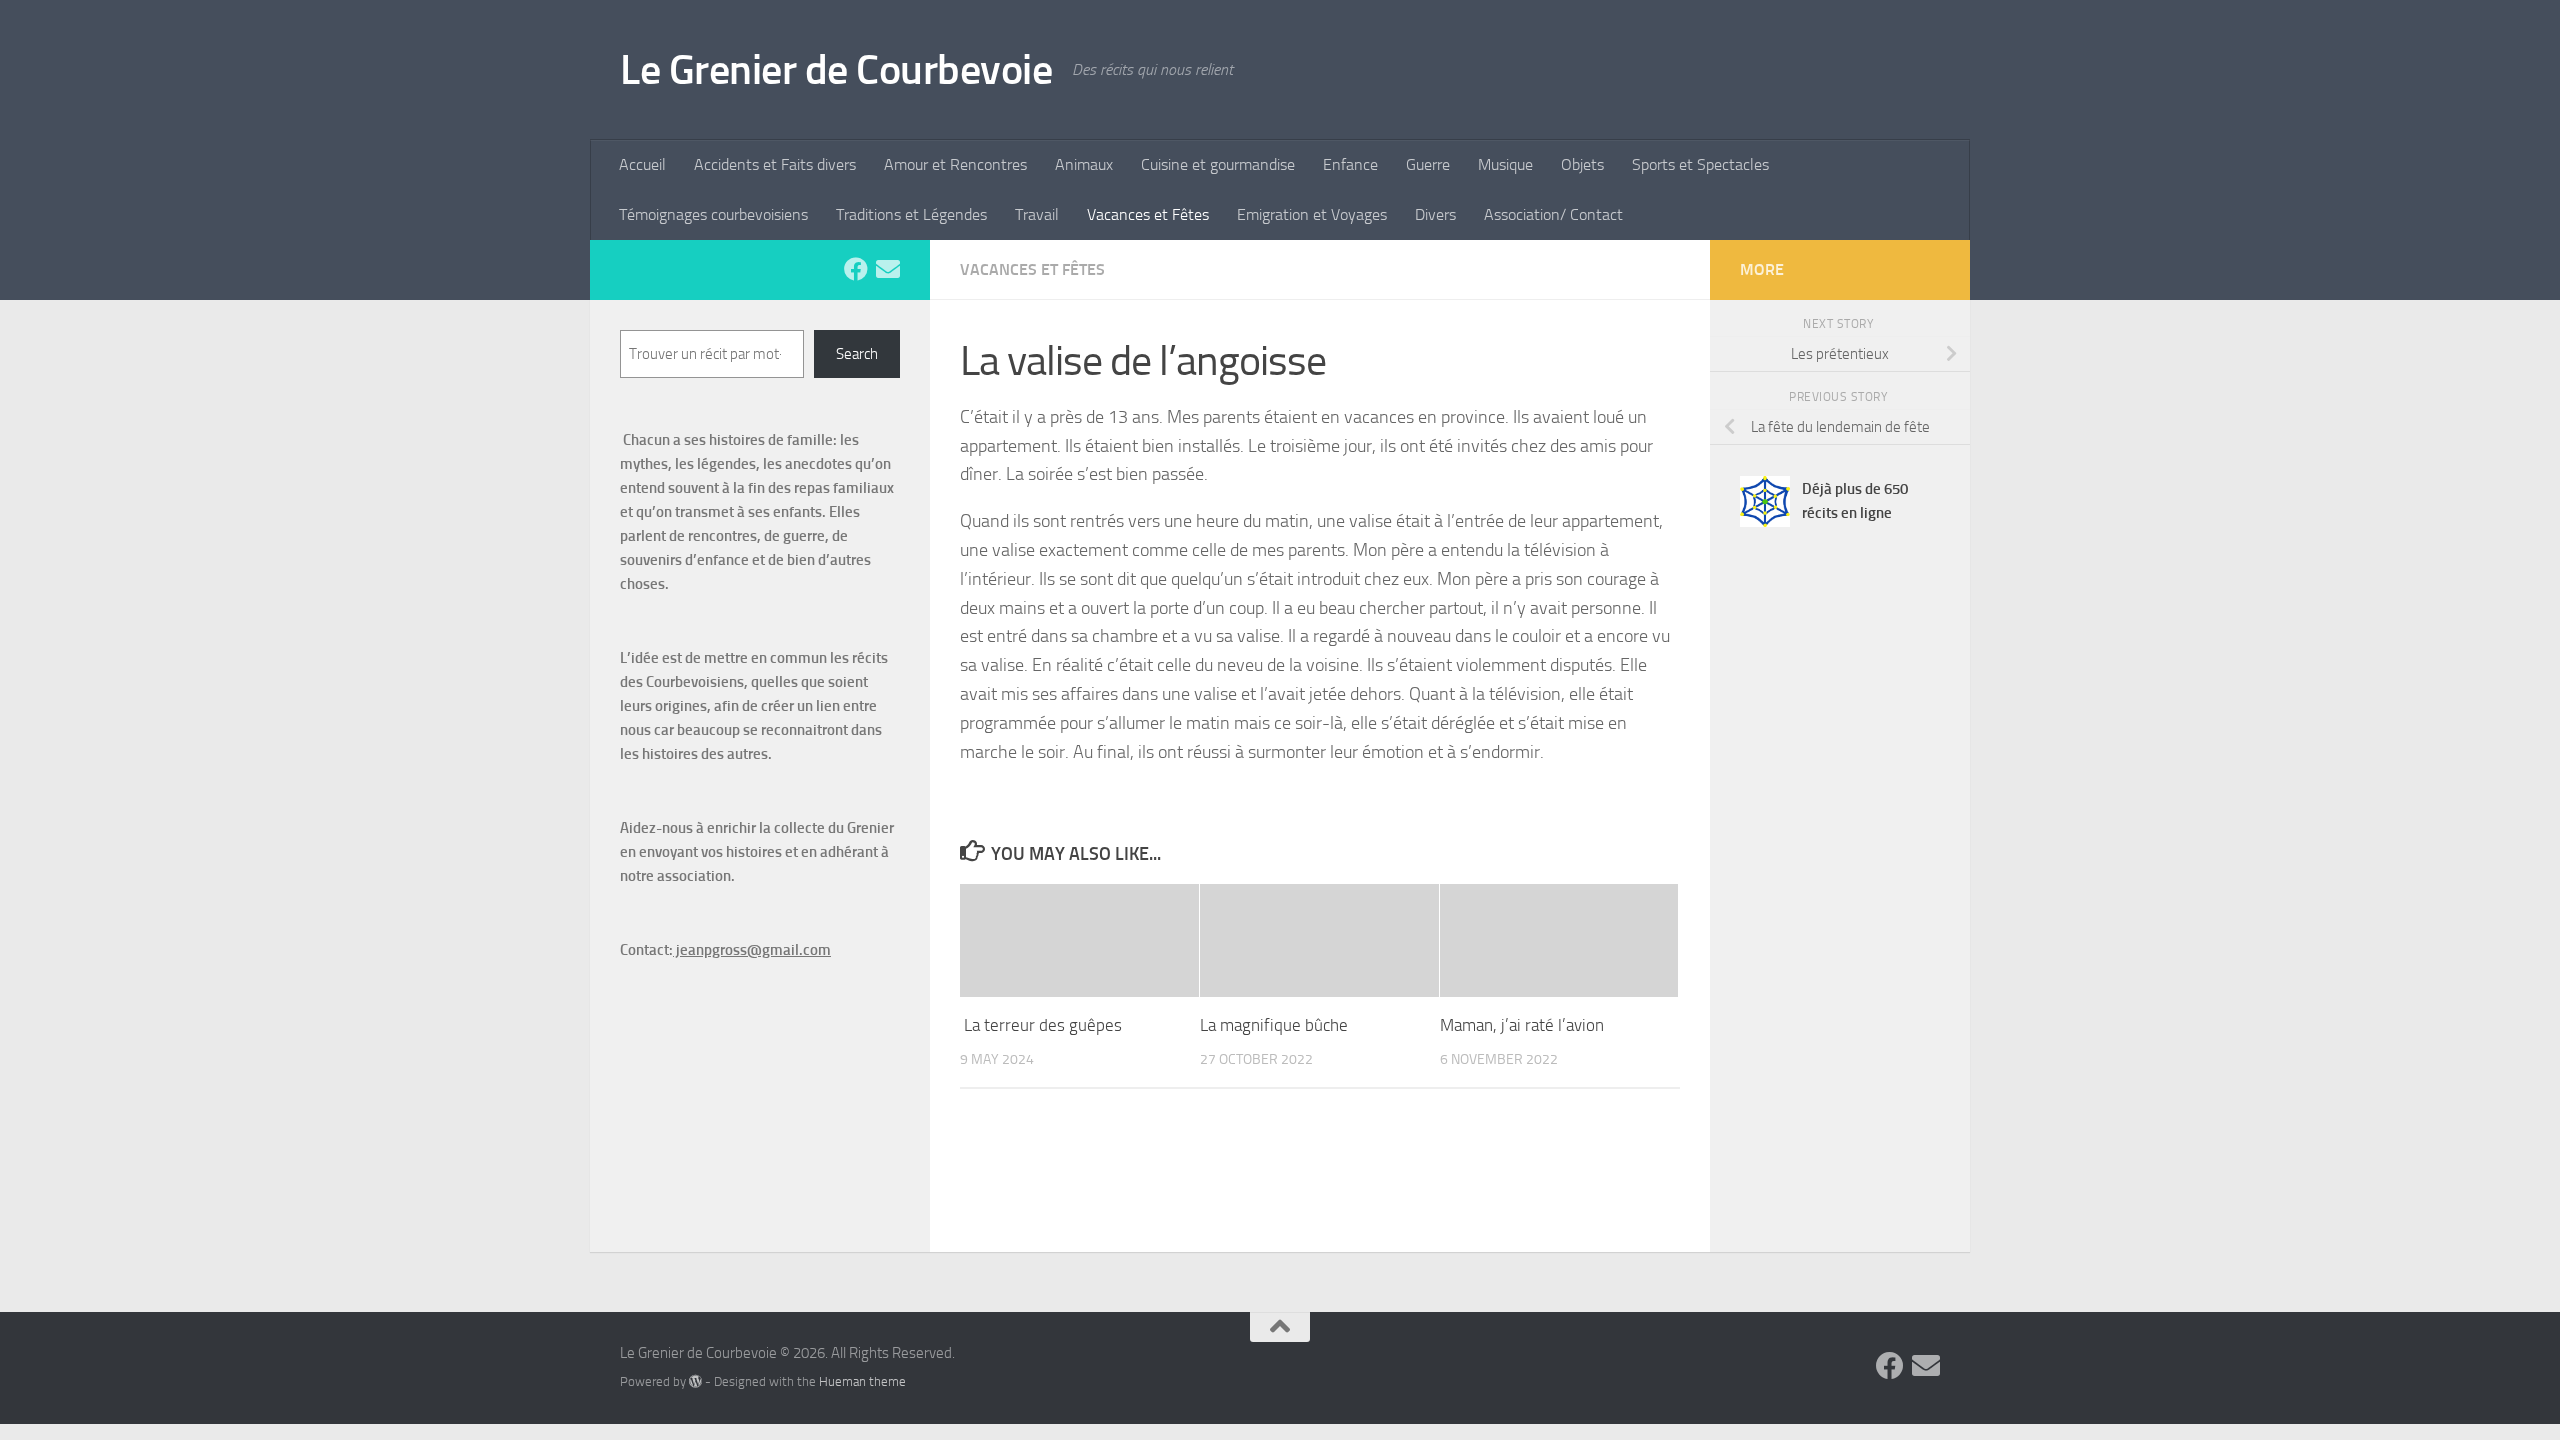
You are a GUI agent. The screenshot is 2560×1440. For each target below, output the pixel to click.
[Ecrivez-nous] (888, 269)
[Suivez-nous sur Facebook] (856, 269)
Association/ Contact (1553, 214)
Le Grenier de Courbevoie (836, 70)
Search (857, 354)
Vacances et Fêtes (1148, 214)
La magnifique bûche (1276, 1025)
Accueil (642, 164)
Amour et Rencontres (955, 164)
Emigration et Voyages (1312, 214)
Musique (1505, 164)
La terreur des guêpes (1041, 1025)
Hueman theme (862, 1381)
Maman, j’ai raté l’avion (1522, 1025)
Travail (1037, 214)
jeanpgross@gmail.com (752, 950)
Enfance (1350, 164)
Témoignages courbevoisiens (713, 214)
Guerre (1428, 164)
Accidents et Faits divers (775, 164)
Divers (1435, 214)
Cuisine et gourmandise (1218, 164)
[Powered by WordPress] (695, 1381)
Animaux (1084, 164)
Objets (1582, 164)
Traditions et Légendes (911, 214)
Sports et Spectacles (1700, 164)
